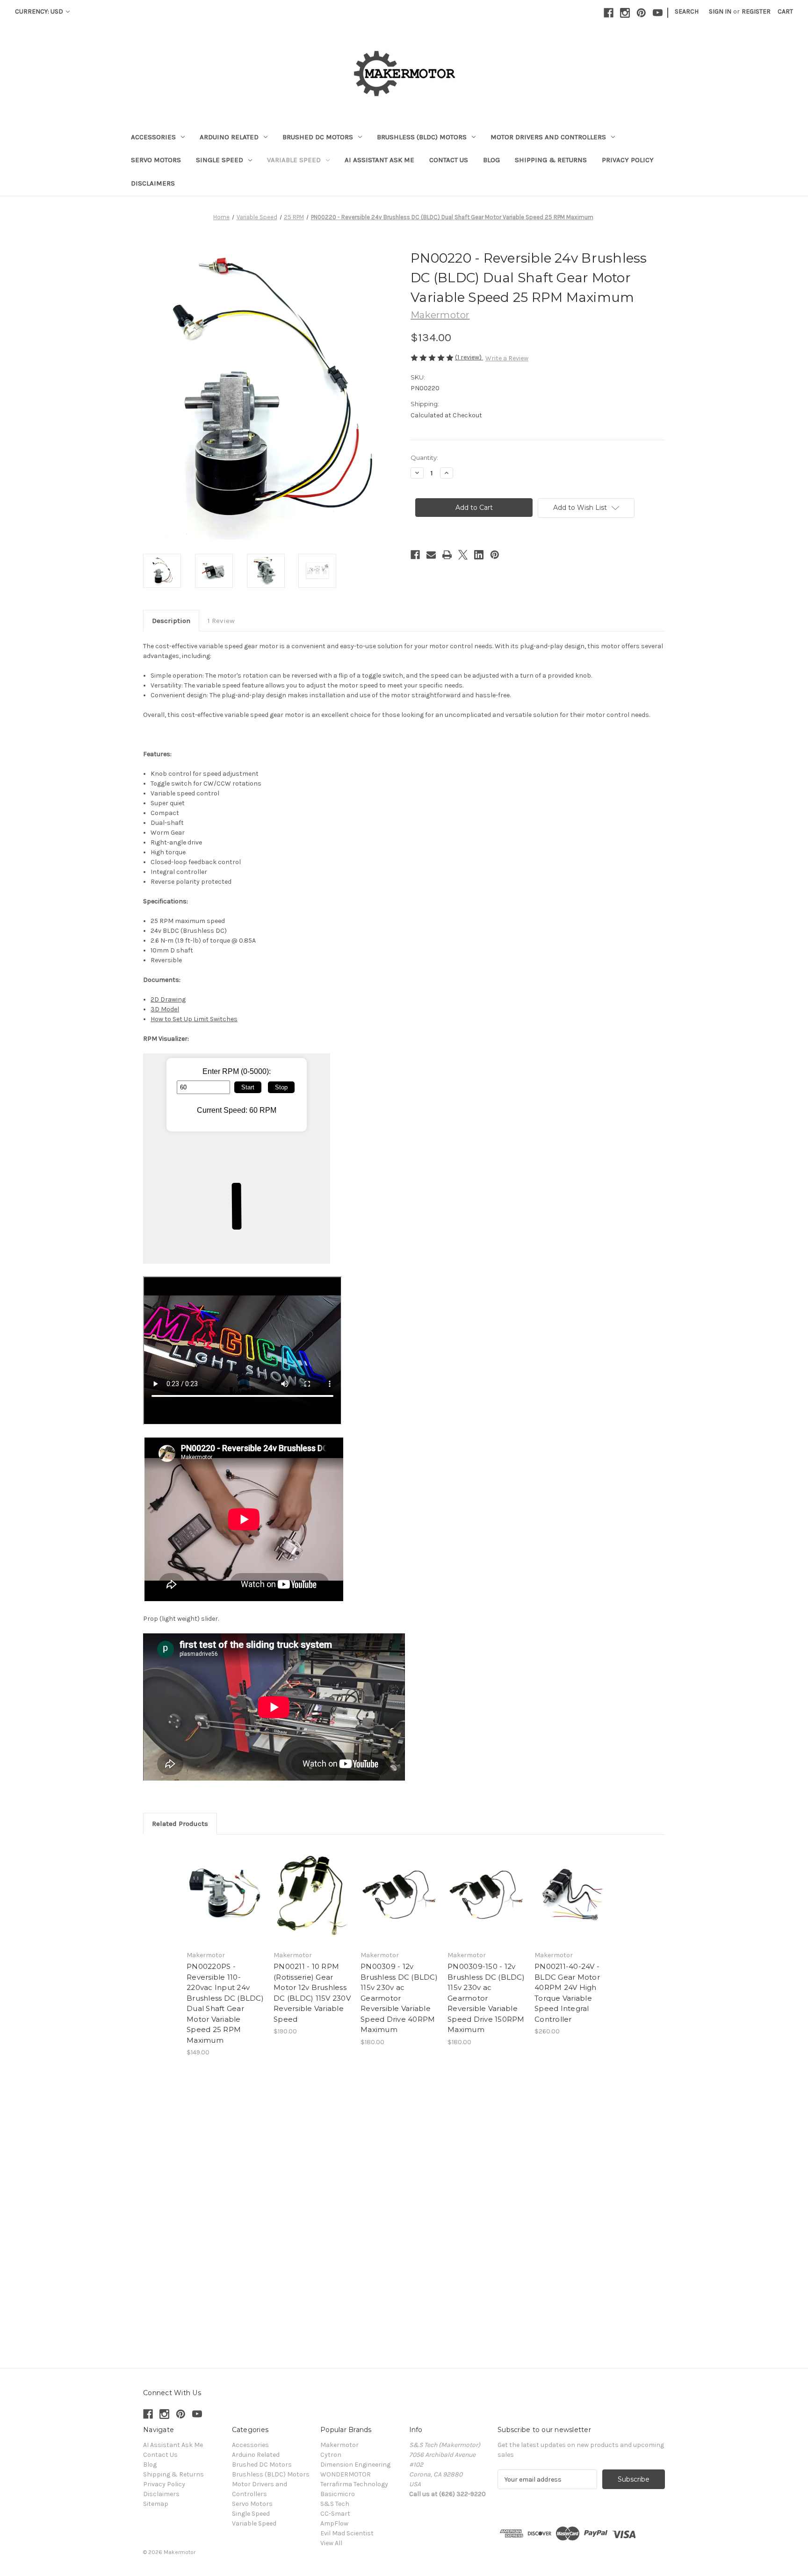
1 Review (221, 621)
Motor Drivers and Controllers (548, 137)
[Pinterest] (641, 13)
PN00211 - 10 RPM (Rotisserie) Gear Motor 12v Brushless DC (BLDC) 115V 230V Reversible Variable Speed (312, 1993)
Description (171, 621)
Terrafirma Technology (354, 2484)
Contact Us (449, 160)
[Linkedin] (479, 555)
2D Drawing (168, 999)
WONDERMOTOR (346, 2474)
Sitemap (156, 2504)
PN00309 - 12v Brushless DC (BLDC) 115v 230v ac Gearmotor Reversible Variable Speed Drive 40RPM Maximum (399, 1998)
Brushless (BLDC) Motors (422, 137)
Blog (491, 160)
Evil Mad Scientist (347, 2533)
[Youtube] (658, 13)
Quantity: (424, 458)
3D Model (165, 1009)
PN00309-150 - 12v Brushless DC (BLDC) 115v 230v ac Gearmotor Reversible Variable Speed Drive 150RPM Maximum (486, 1998)
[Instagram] (625, 13)
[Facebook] (609, 13)
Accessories (153, 137)
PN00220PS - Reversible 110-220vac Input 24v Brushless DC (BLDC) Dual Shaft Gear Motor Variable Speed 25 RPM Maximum (225, 2003)
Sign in (720, 11)
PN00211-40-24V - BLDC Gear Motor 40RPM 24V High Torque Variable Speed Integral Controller (567, 1993)
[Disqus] (404, 2209)
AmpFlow (334, 2523)
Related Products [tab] (180, 1824)
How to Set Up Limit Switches (194, 1019)
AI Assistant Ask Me (379, 160)
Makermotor (339, 2445)
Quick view (225, 1895)
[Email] (431, 555)
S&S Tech (335, 2504)
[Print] (447, 555)
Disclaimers (153, 183)
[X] (463, 555)
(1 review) (469, 357)
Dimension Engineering (355, 2465)
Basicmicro (338, 2494)
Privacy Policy (628, 160)
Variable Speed (294, 160)
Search (687, 11)
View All (331, 2543)
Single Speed (220, 160)
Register (756, 11)
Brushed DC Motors (318, 137)
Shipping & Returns (551, 160)
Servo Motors (156, 160)
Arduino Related (229, 137)
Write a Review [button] (507, 358)
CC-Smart (335, 2514)
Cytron (331, 2455)
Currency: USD (40, 11)
